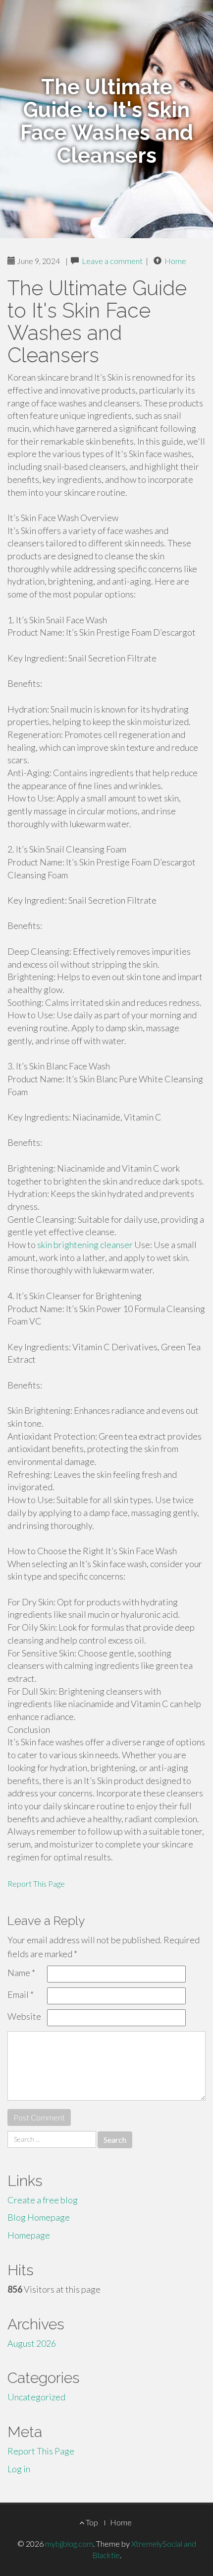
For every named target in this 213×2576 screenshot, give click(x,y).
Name (21, 1973)
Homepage (29, 2235)
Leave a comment (112, 261)
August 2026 (32, 2343)
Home (175, 261)
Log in (19, 2469)
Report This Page (36, 1883)
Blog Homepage (39, 2217)
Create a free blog (43, 2200)
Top (91, 2522)
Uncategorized (36, 2397)
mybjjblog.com (69, 2543)
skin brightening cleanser (85, 1245)
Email (21, 1994)
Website (24, 2016)
